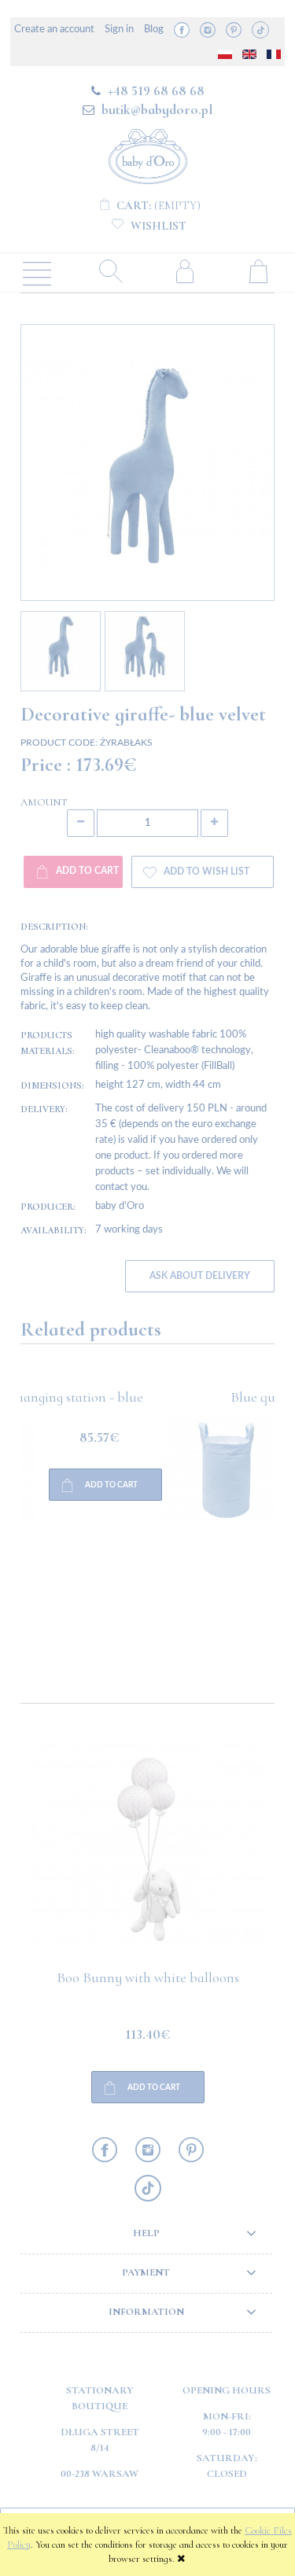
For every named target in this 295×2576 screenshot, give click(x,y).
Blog (154, 29)
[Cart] (258, 271)
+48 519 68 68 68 (156, 90)
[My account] (185, 271)
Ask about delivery (200, 1276)
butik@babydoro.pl (157, 109)
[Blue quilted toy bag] (84, 1531)
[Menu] (37, 272)
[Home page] (148, 154)
